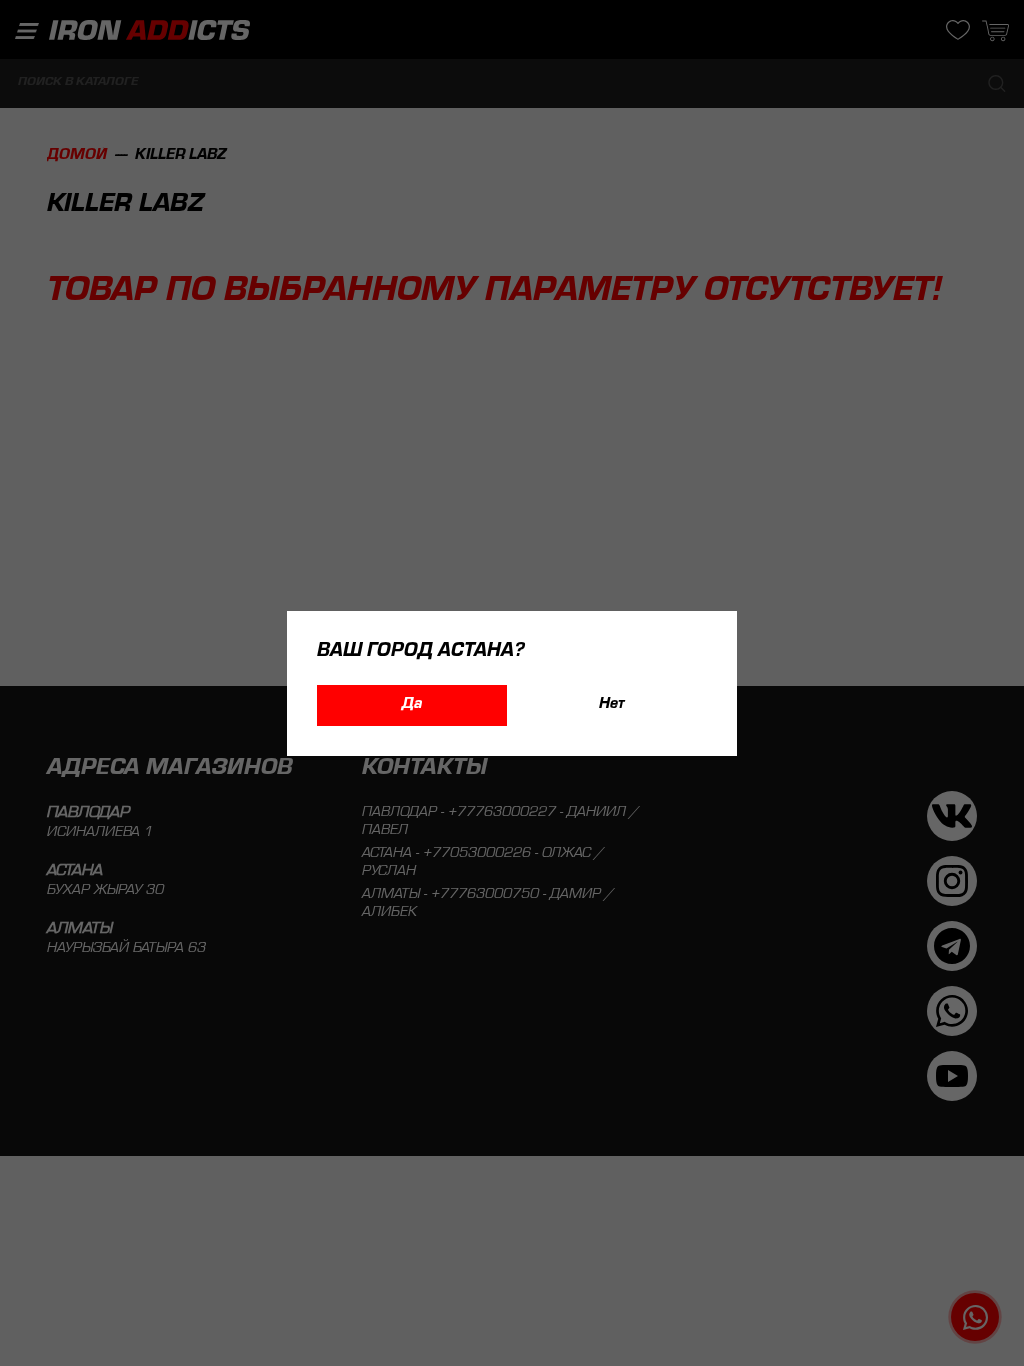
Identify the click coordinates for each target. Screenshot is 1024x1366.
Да (412, 705)
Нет (612, 705)
